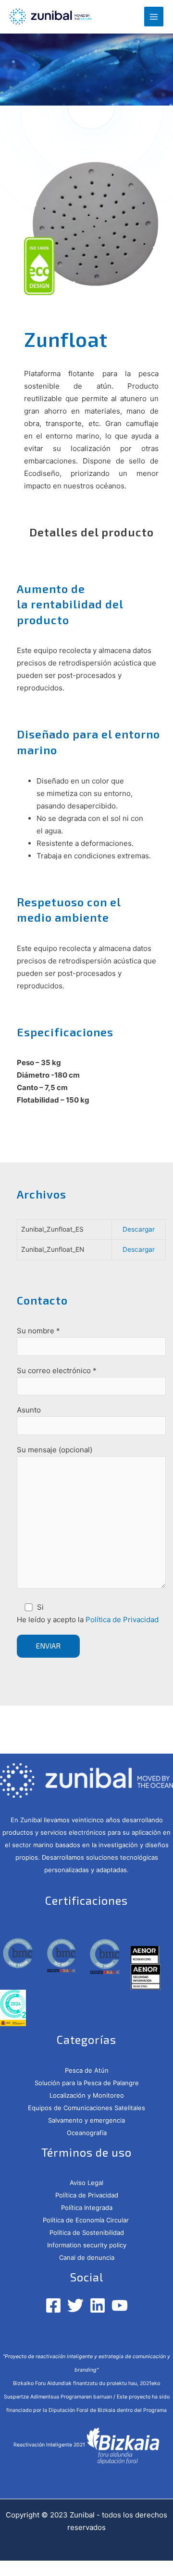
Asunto (29, 1410)
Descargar (139, 1229)
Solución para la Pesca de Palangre (87, 2083)
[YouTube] (120, 2305)
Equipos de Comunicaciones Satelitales (86, 2108)
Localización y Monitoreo (87, 2095)
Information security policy (87, 2245)
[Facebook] (53, 2305)
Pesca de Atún (87, 2070)
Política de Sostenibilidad (87, 2232)
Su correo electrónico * (57, 1371)
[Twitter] (75, 2305)
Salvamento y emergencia (86, 2120)
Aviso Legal (86, 2183)
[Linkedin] (98, 2305)
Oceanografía (87, 2133)
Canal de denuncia (87, 2257)
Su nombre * (38, 1331)
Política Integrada (87, 2208)
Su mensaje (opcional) (55, 1450)
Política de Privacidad (122, 1620)
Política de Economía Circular (87, 2220)
